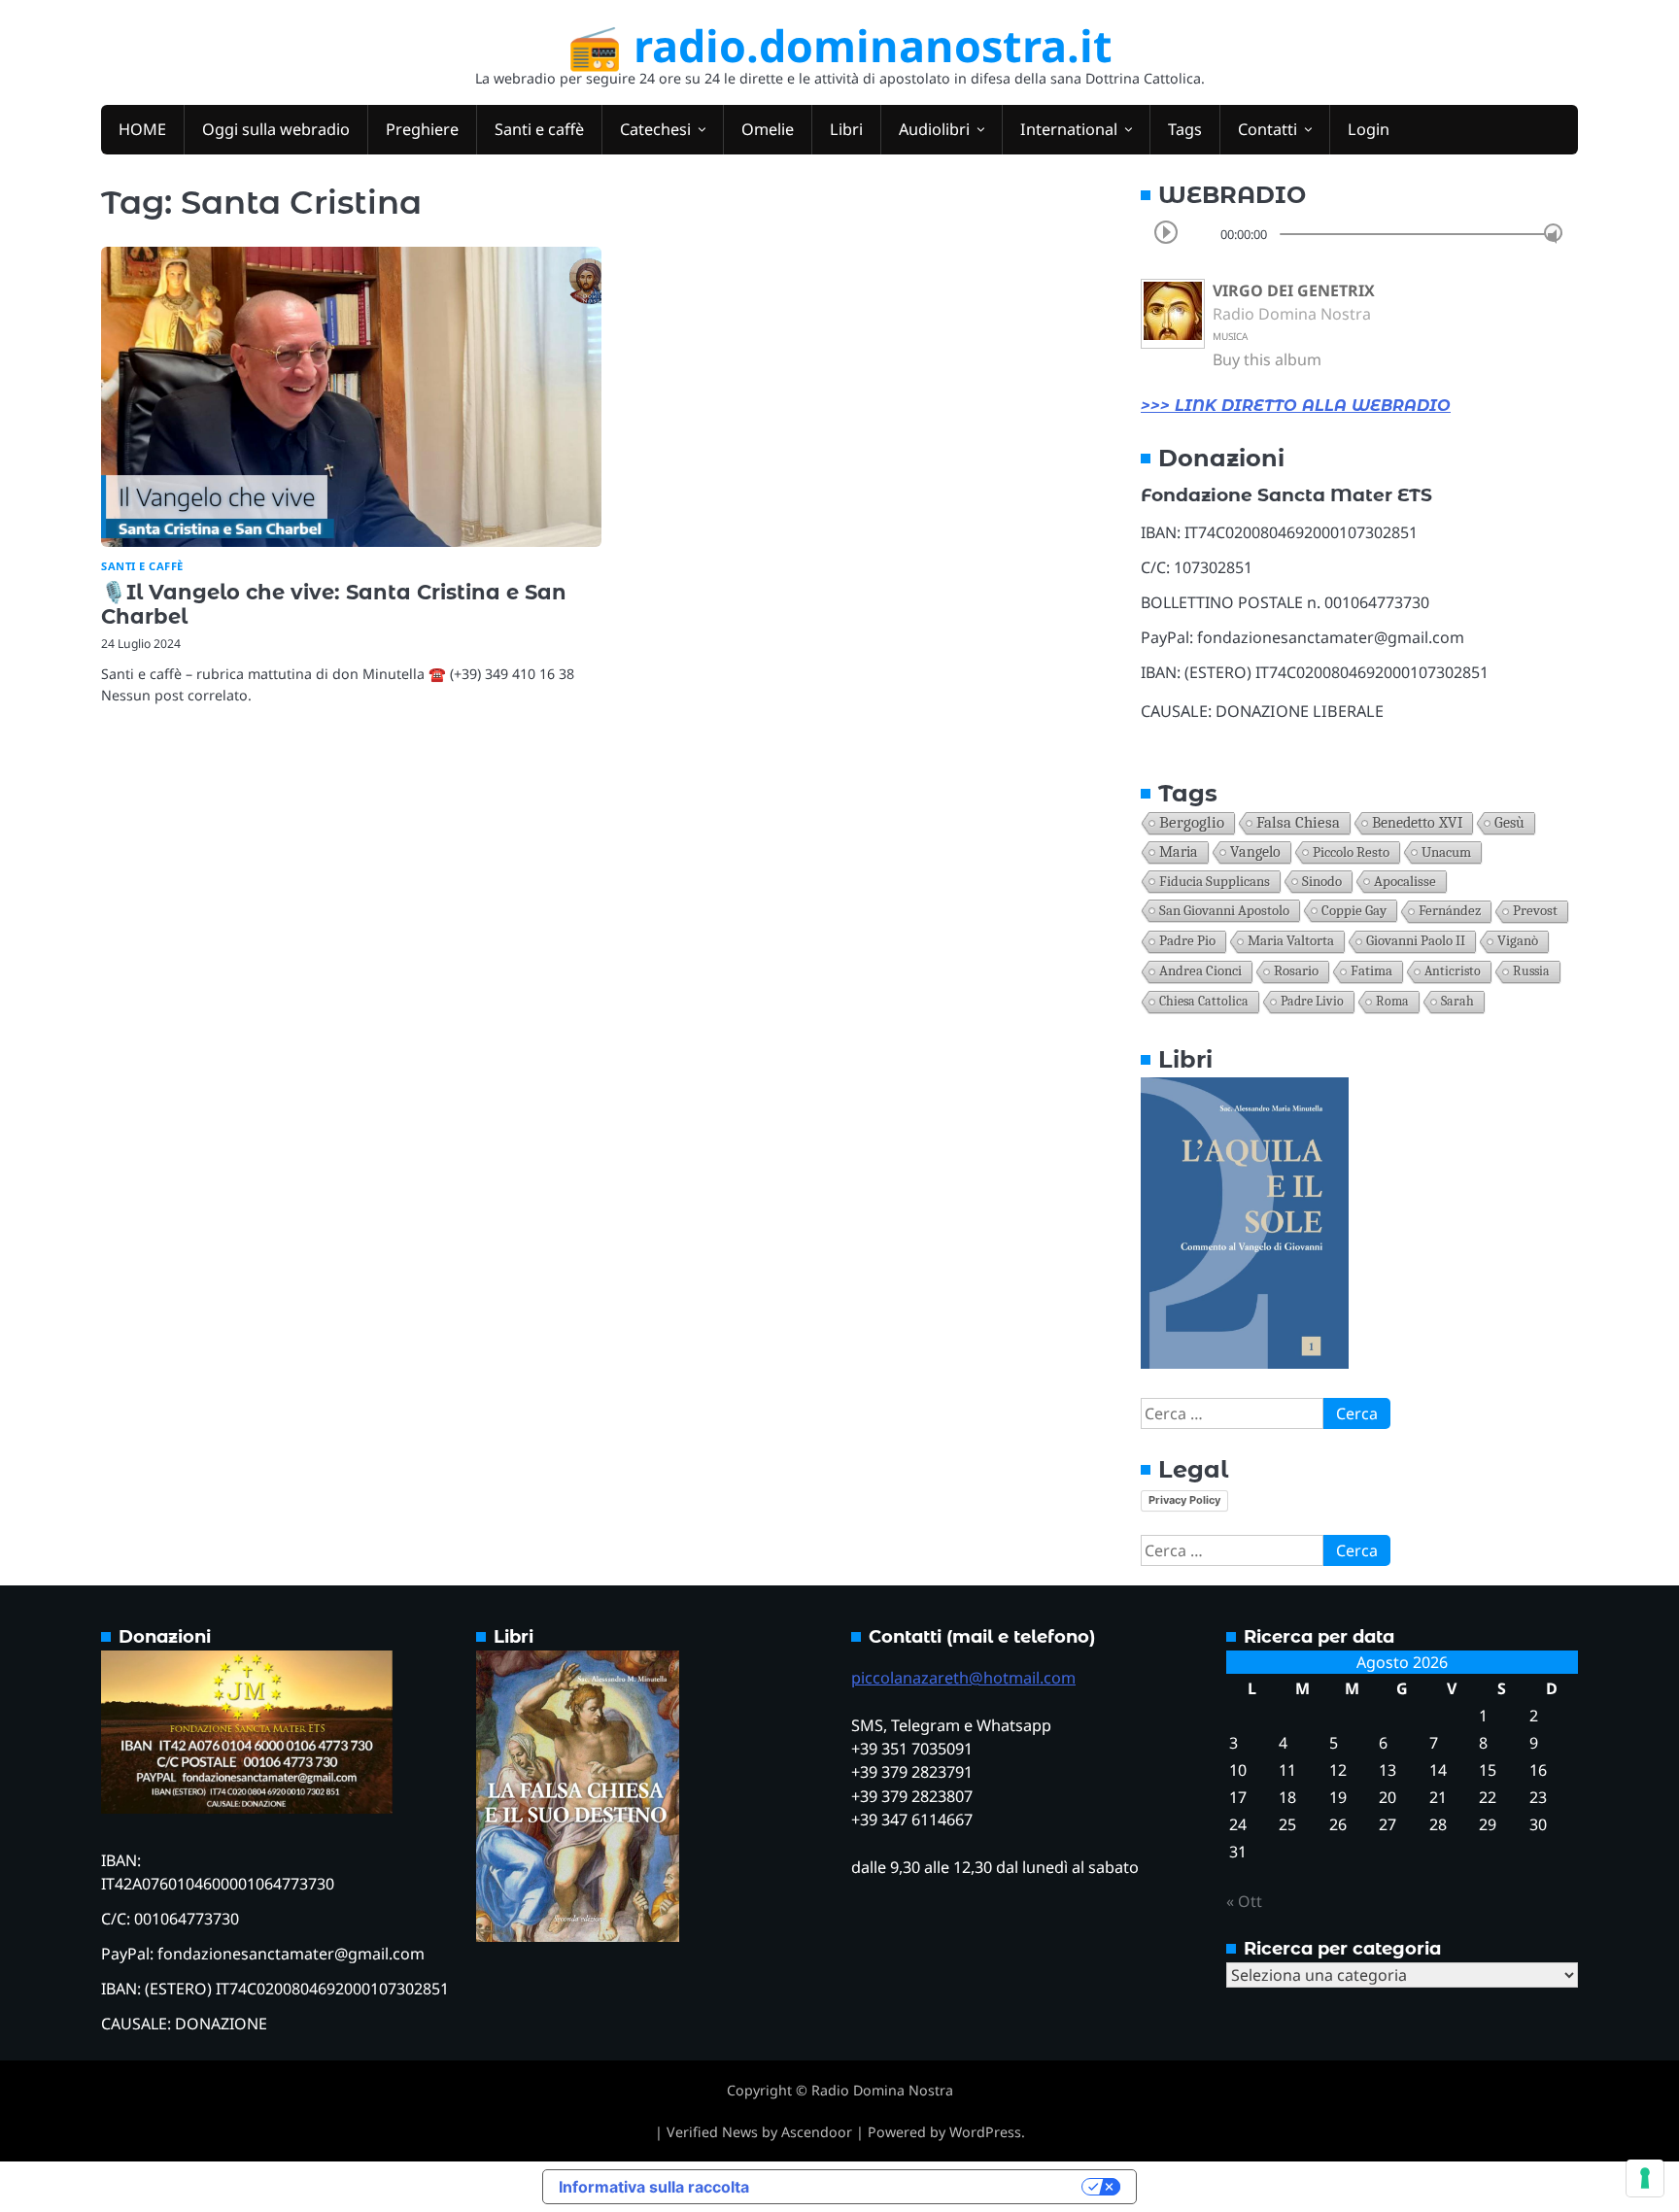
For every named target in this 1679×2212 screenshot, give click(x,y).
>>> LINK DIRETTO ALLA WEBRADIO (1296, 406)
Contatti (1268, 129)
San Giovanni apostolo (1224, 910)
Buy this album (1267, 359)
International (1069, 129)
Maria (1179, 852)
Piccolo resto (1351, 852)
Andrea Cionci (1200, 971)
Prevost (1535, 911)
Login (1369, 129)
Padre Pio (1187, 941)
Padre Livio (1312, 1001)
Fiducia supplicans (1215, 881)
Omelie (768, 129)
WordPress (985, 2132)
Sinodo (1322, 881)
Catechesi (655, 129)
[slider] (1553, 233)
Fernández (1450, 911)
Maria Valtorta (1291, 941)
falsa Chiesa (1298, 822)
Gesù (1509, 823)
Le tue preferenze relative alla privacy (925, 2187)
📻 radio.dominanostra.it (840, 45)
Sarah (1457, 1001)
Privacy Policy (1184, 1500)
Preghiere (422, 129)
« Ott (1244, 1901)
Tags (1185, 129)
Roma (1392, 1001)
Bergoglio (1192, 822)
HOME (142, 129)
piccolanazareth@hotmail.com (963, 1678)
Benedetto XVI (1417, 822)
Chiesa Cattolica (1204, 1001)
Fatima (1371, 971)
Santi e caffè (539, 129)
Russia (1531, 971)
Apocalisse (1405, 881)
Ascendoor (817, 2132)
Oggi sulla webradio (276, 129)
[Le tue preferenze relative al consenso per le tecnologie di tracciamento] (1645, 2178)
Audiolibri (934, 129)
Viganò (1518, 941)
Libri (846, 129)
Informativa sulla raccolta (654, 2187)
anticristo (1453, 971)
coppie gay (1354, 910)
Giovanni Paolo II (1416, 941)
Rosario (1296, 971)
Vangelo (1255, 852)
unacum (1446, 852)
